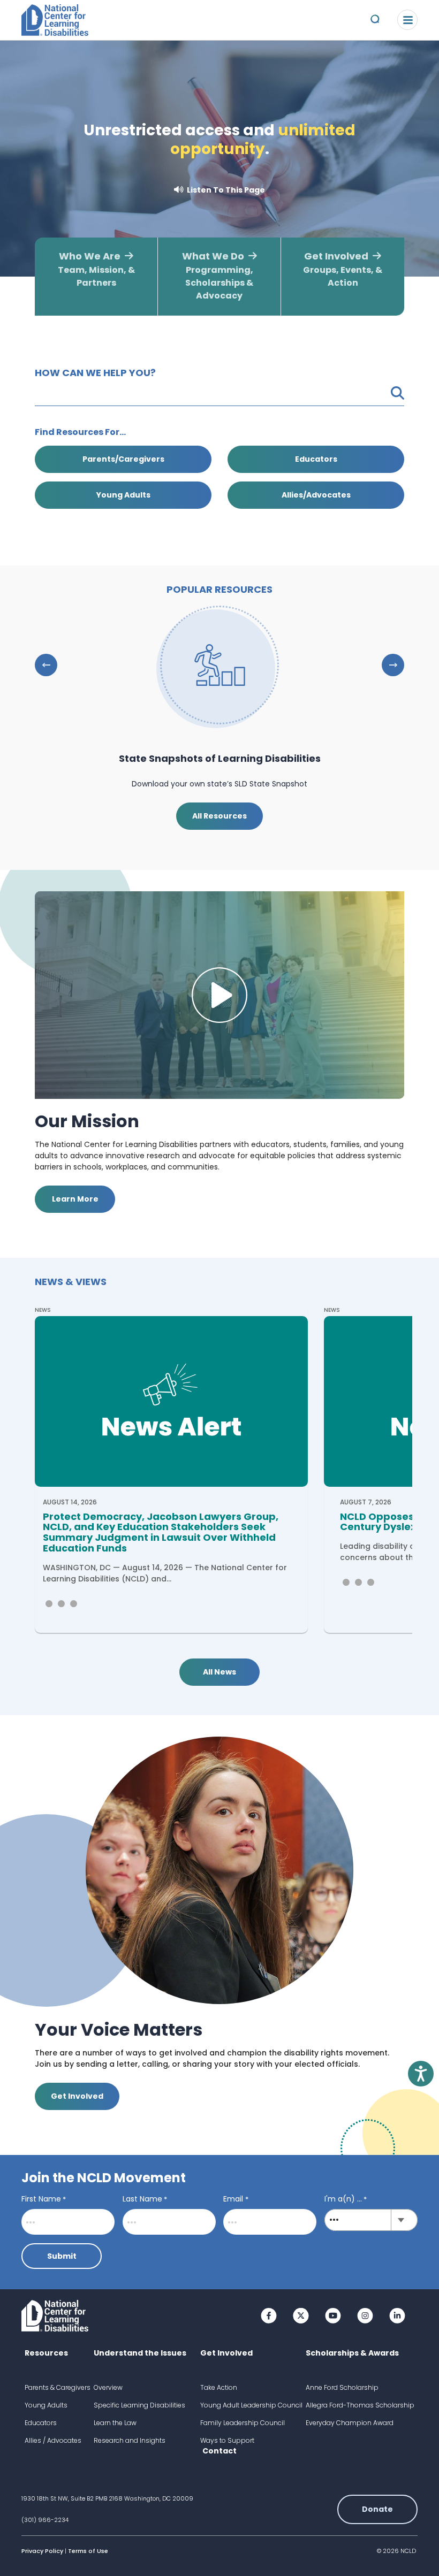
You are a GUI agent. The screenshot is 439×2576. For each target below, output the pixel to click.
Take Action (219, 2387)
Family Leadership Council (243, 2423)
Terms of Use (88, 2551)
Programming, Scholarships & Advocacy (218, 276)
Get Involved (77, 2096)
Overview (108, 2387)
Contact (219, 2451)
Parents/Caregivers (123, 459)
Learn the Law (115, 2423)
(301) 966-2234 (45, 2520)
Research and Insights (130, 2440)
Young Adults (123, 495)
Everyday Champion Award (350, 2423)
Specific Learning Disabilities (139, 2405)
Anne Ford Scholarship (342, 2387)
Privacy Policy (42, 2551)
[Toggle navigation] (407, 20)
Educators (316, 459)
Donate (377, 2509)
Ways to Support (227, 2440)
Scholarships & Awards (352, 2353)
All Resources (219, 816)
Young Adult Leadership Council (251, 2405)
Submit (62, 2256)
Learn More (75, 1199)
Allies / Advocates (53, 2440)
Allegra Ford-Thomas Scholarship (360, 2405)
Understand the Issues (140, 2353)
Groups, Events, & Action (343, 269)
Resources (46, 2353)
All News (219, 1672)
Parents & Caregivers (58, 2387)
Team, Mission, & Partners (96, 269)
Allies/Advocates (316, 495)
